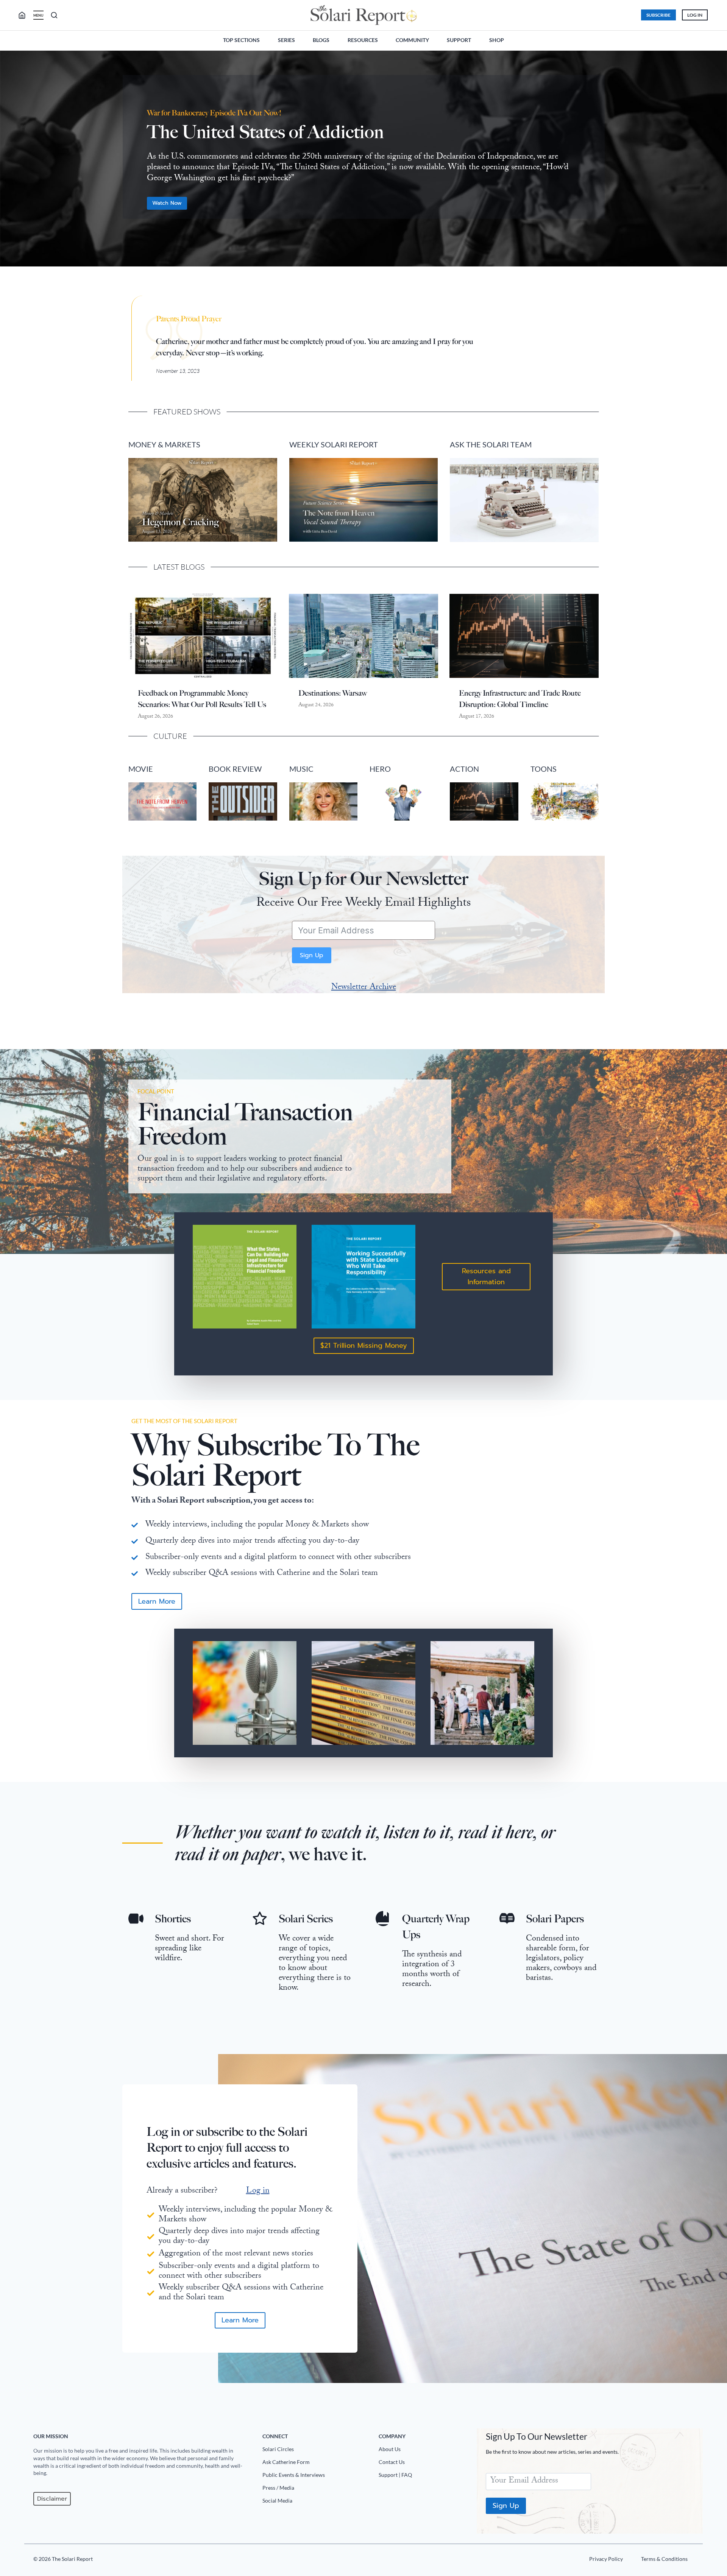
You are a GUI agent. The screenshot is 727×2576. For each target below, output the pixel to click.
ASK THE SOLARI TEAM (491, 444)
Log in (258, 2191)
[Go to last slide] (12, 162)
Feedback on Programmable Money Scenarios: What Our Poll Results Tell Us (202, 699)
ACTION (464, 769)
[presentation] (203, 636)
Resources (363, 40)
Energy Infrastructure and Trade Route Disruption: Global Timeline (520, 699)
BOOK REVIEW (235, 769)
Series (286, 40)
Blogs (321, 40)
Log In (695, 15)
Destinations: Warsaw (333, 693)
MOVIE (141, 769)
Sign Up (312, 955)
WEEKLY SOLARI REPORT (334, 444)
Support (459, 40)
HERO (380, 769)
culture (170, 736)
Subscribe (658, 15)
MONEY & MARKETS (164, 444)
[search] (25, 15)
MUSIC (301, 769)
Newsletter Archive (364, 988)
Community (412, 40)
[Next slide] (715, 162)
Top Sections (241, 40)
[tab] (348, 279)
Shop (497, 40)
